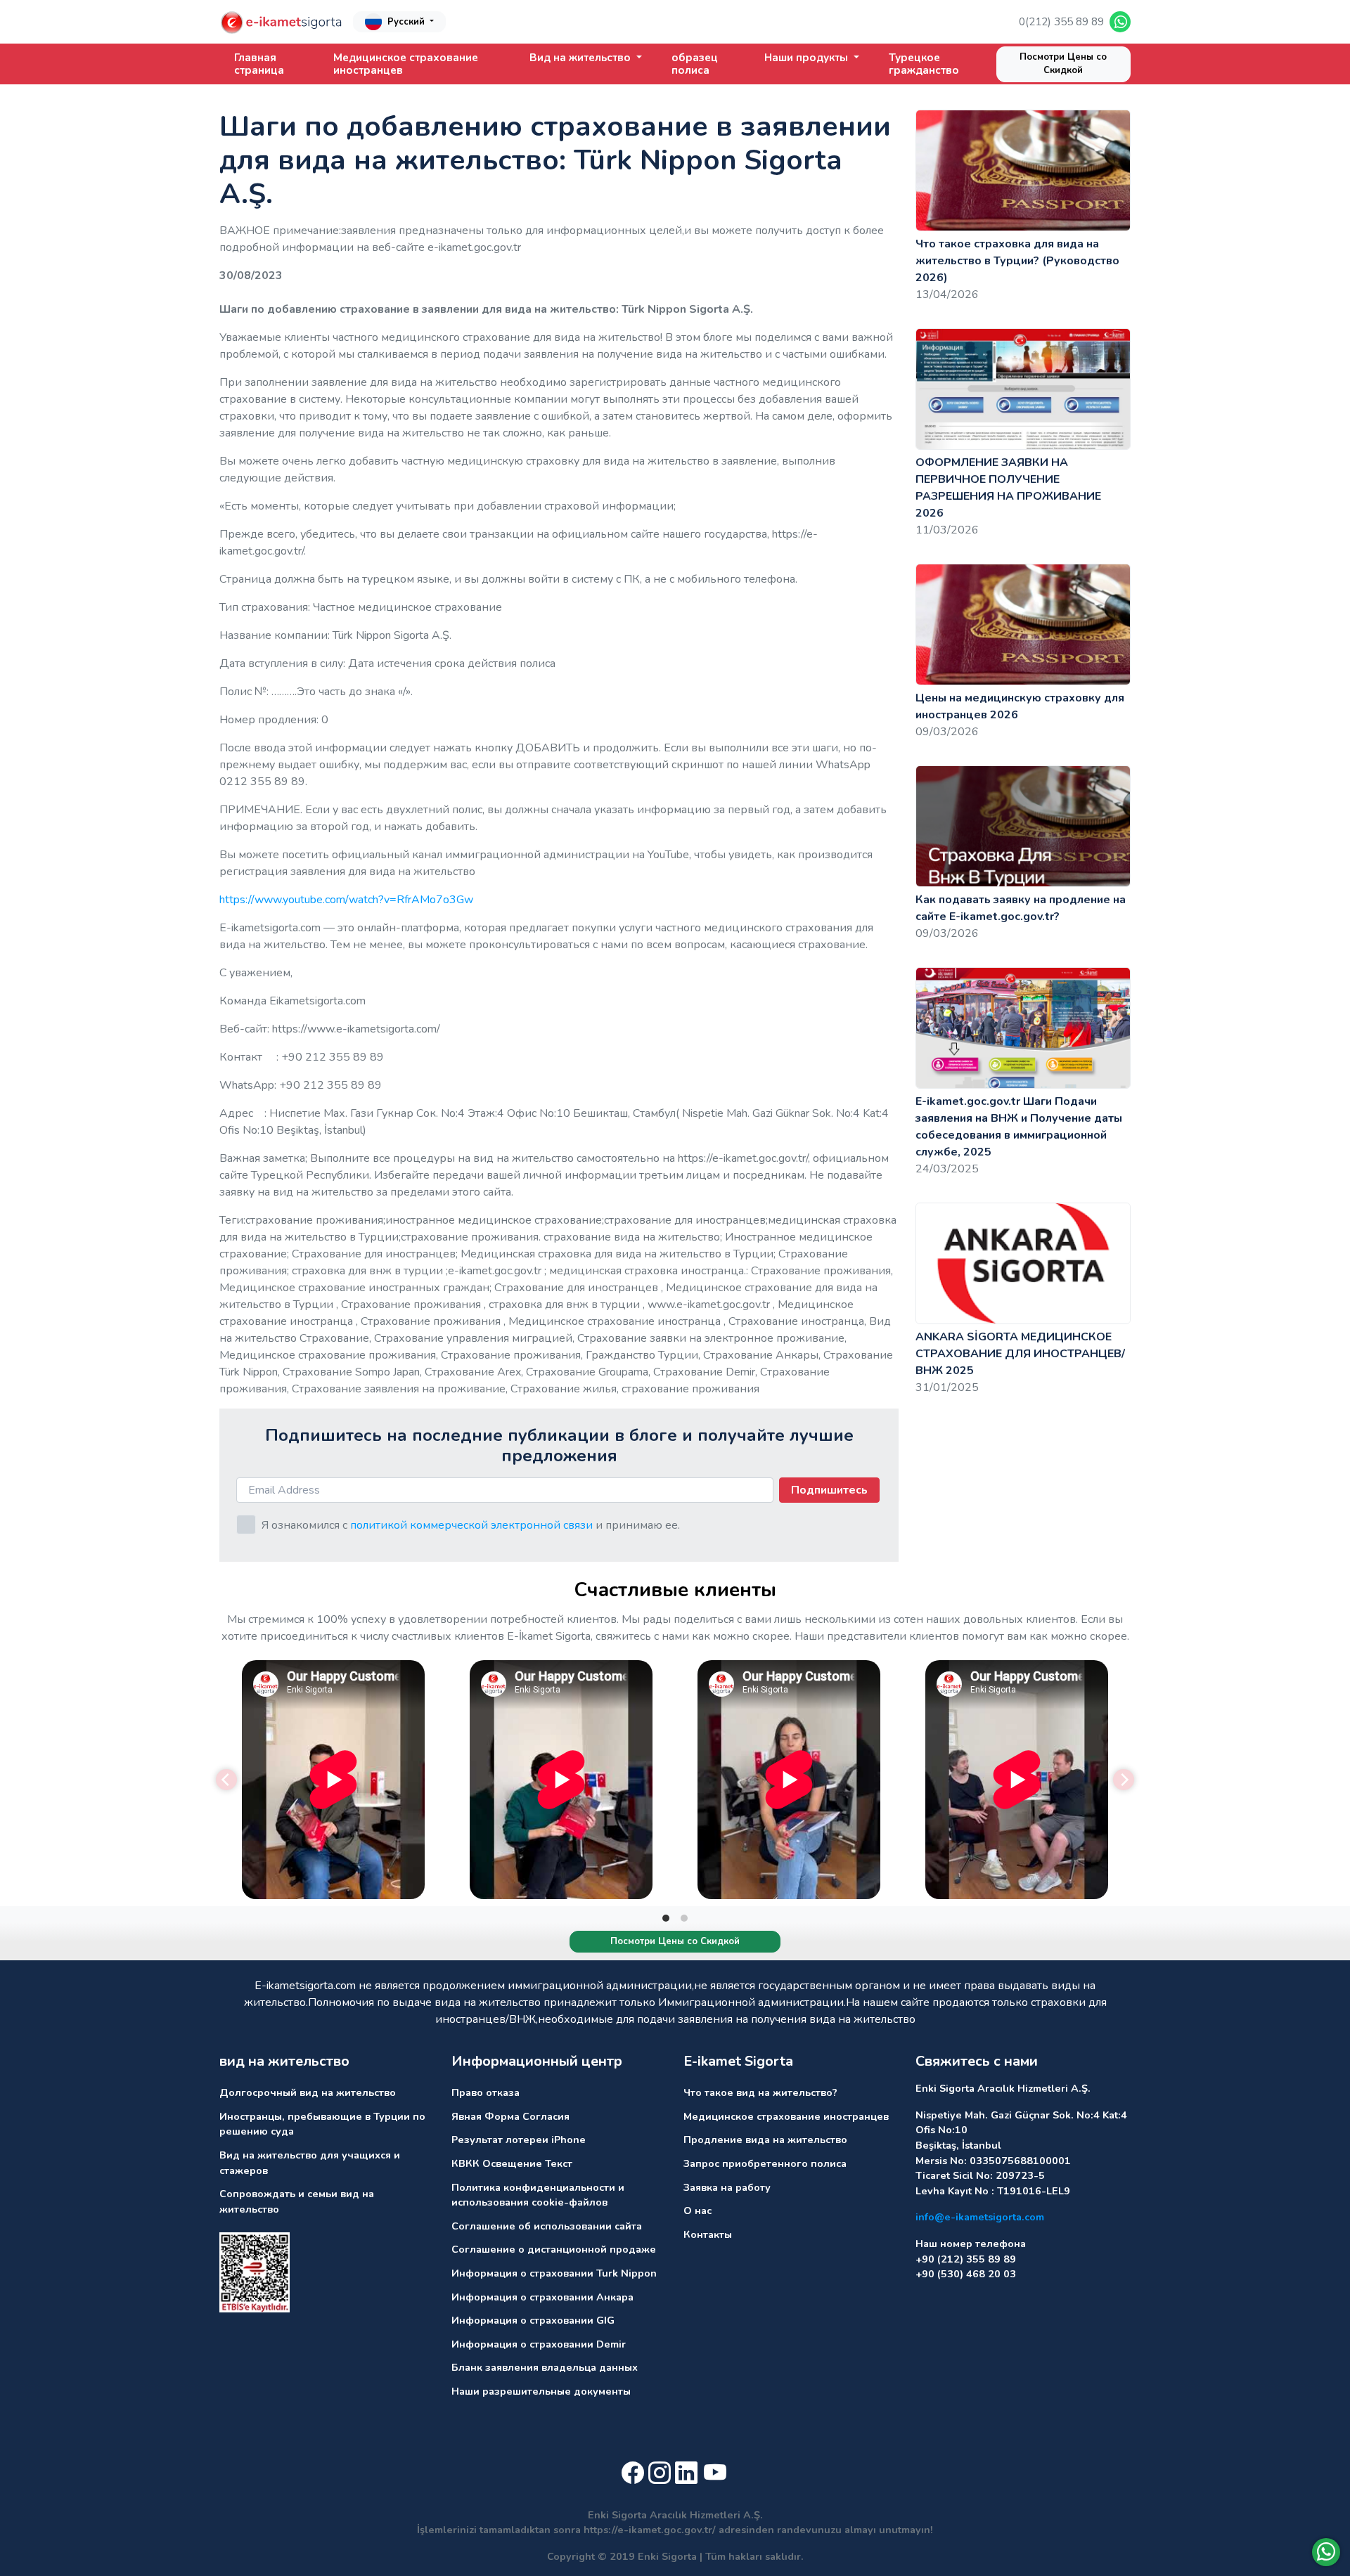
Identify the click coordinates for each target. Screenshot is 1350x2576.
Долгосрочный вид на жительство (308, 2092)
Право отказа (486, 2092)
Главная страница (259, 64)
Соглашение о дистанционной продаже (554, 2249)
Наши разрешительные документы (541, 2391)
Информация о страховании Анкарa (542, 2297)
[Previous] (226, 1780)
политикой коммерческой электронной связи (471, 1525)
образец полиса (695, 64)
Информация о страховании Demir (539, 2344)
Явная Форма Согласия (510, 2116)
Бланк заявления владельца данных (545, 2367)
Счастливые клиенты (675, 1590)
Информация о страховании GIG (533, 2320)
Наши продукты (808, 58)
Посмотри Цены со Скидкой (1063, 64)
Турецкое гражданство (924, 64)
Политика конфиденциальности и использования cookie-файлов (538, 2195)
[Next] (1124, 1780)
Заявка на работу (727, 2187)
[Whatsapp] (1326, 2552)
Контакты (708, 2234)
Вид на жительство (581, 58)
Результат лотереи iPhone (519, 2140)
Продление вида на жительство (765, 2140)
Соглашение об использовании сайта (547, 2226)
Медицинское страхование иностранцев (406, 64)
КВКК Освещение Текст (512, 2163)
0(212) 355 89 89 (1061, 22)
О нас (697, 2211)
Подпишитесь (829, 1490)
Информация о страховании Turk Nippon (554, 2273)
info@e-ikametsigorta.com (980, 2217)
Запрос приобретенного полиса (765, 2163)
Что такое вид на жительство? (760, 2092)
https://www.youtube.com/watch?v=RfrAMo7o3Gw (346, 900)
